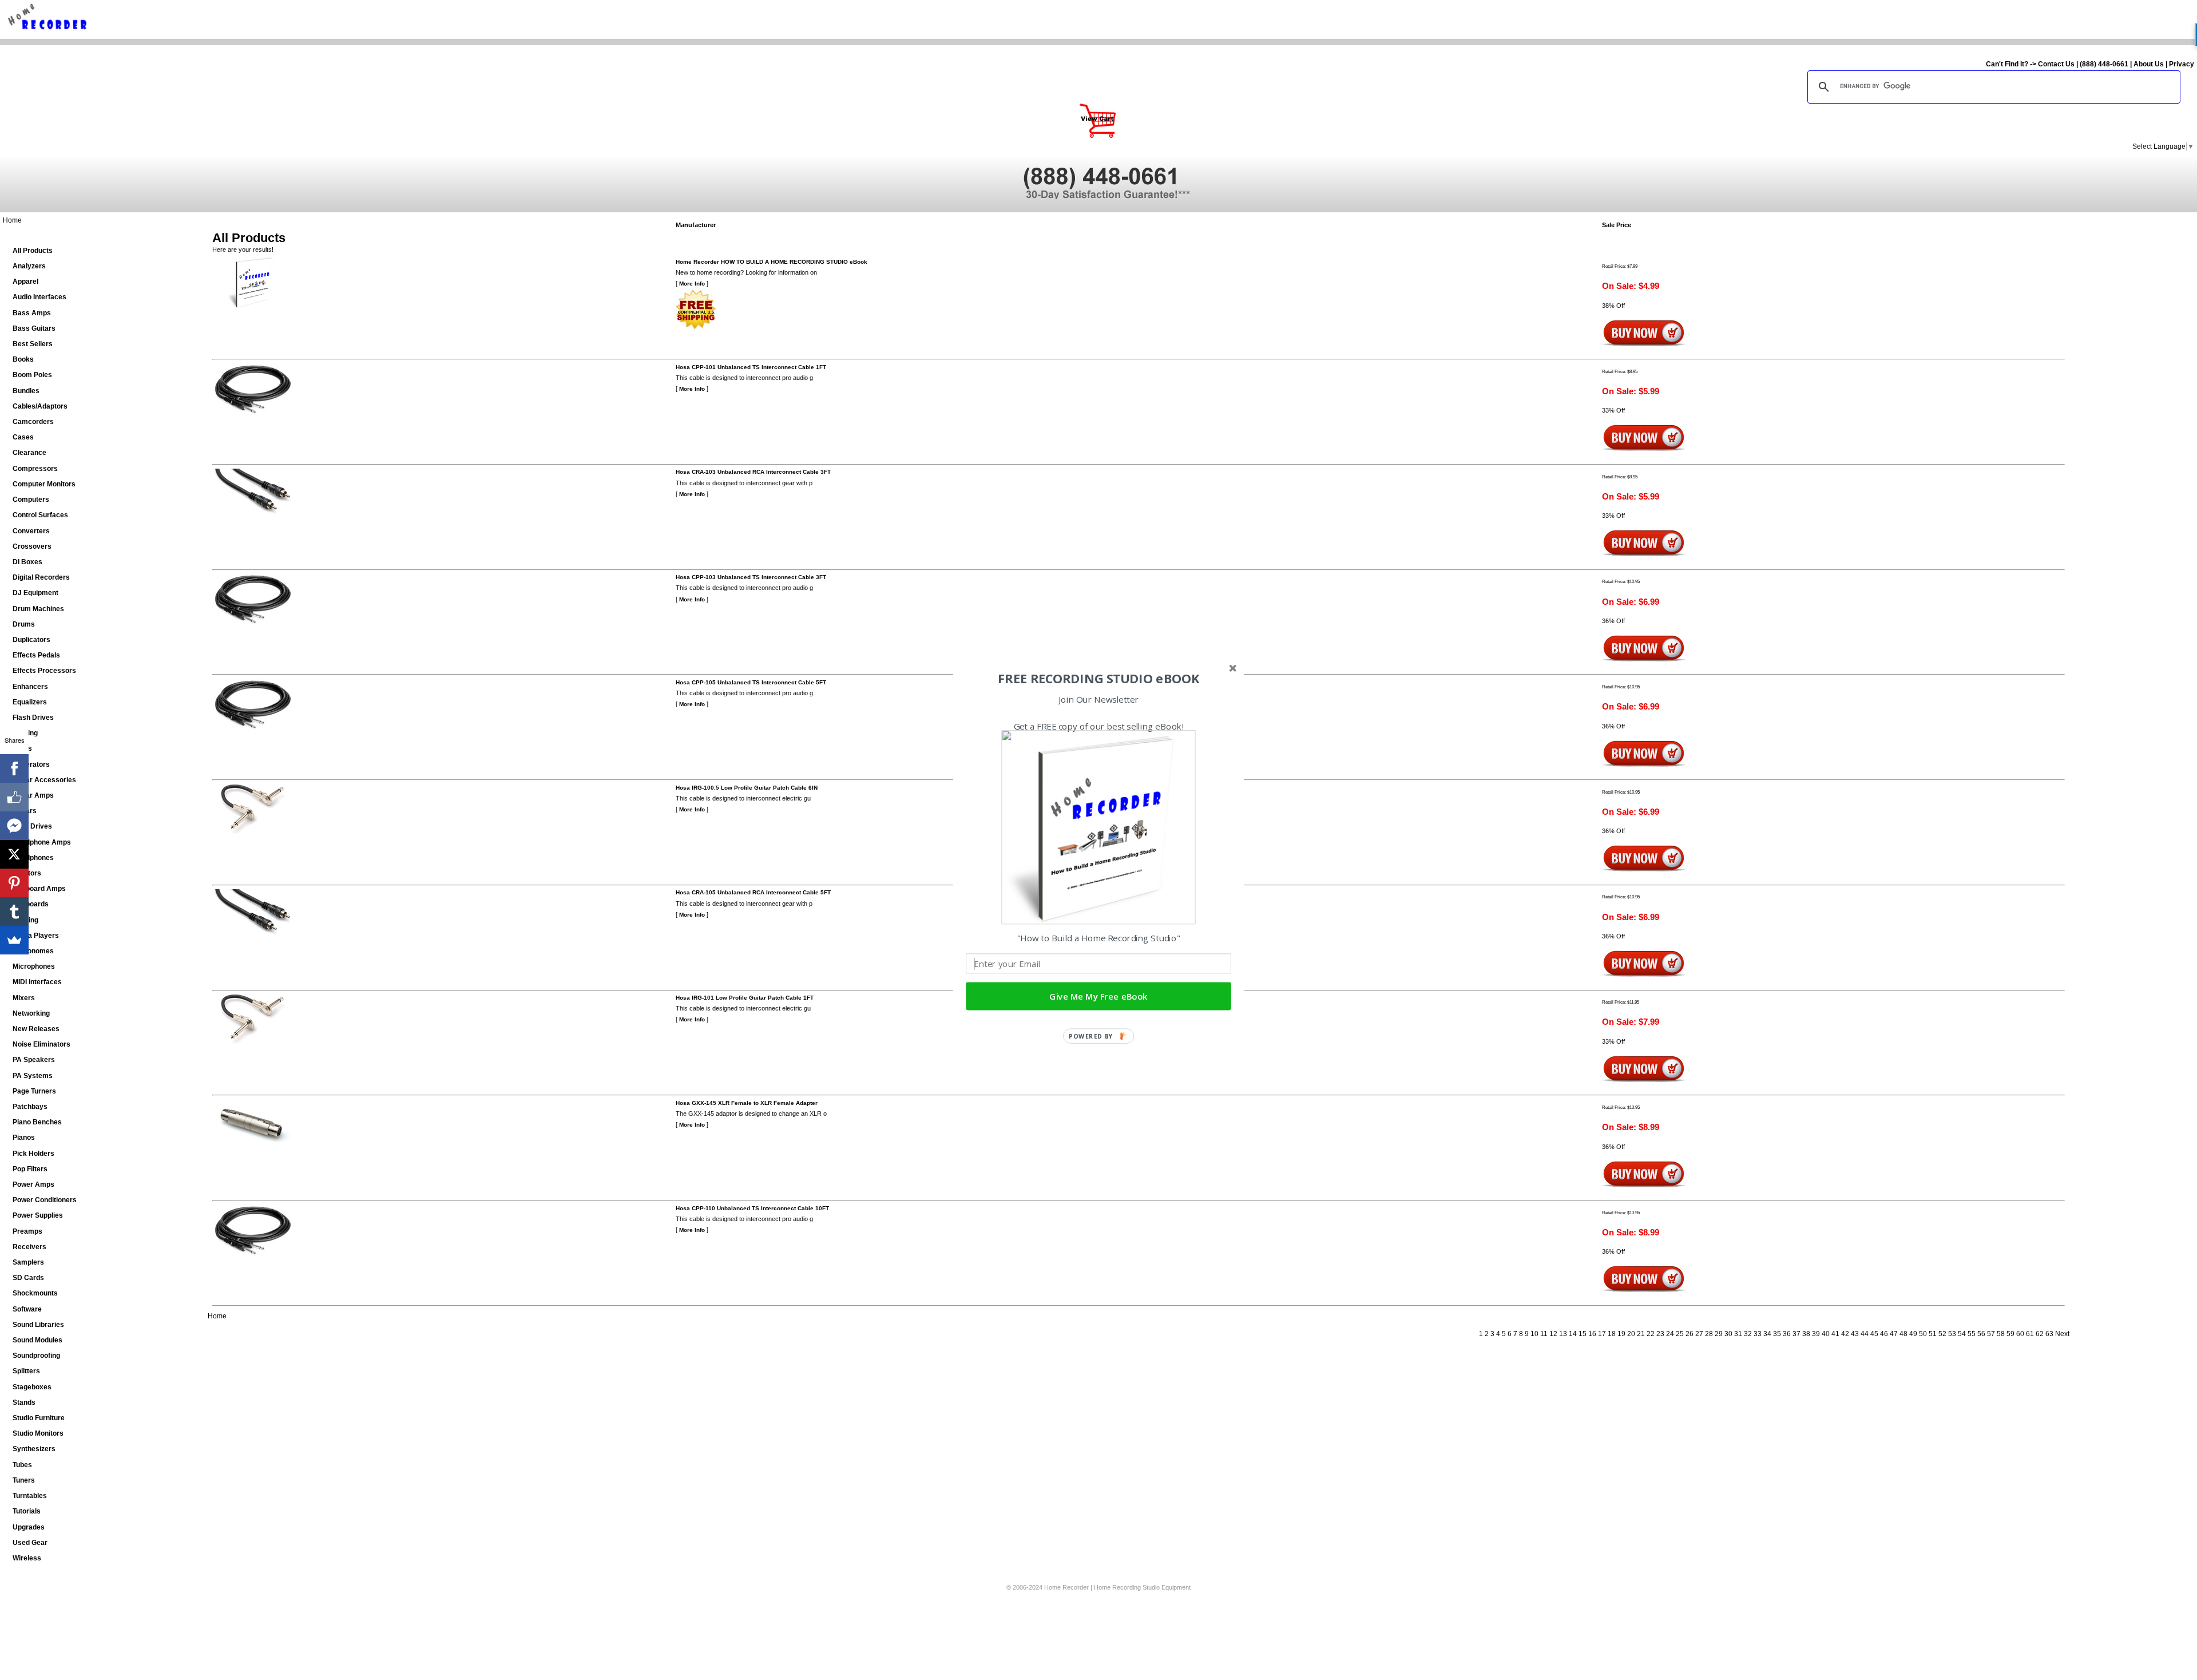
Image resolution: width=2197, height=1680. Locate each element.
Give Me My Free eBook (1098, 996)
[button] (1098, 679)
